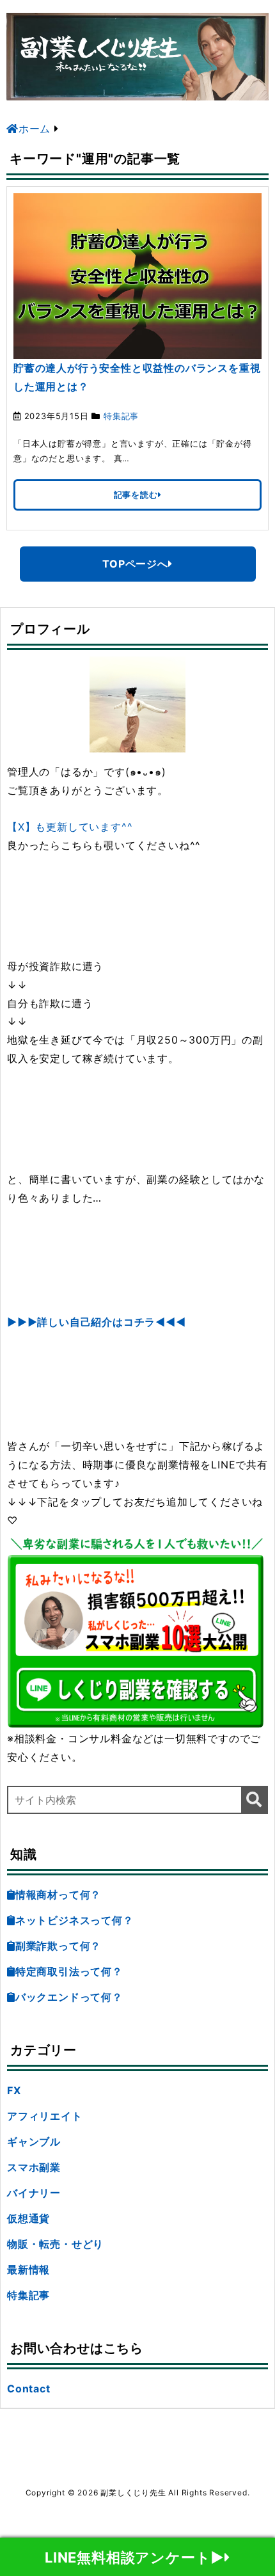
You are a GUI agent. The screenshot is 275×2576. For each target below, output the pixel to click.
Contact (29, 2389)
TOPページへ (135, 564)
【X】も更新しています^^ (70, 827)
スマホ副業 (34, 2167)
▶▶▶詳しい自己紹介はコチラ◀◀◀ (97, 1322)
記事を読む (136, 495)
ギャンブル (34, 2142)
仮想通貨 (28, 2218)
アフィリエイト (45, 2116)
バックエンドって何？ (69, 1997)
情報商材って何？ (58, 1895)
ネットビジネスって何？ (75, 1920)
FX (14, 2090)
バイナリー (34, 2193)
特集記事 (121, 416)
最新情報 (28, 2270)
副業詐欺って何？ (58, 1946)
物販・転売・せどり (55, 2244)
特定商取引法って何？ (69, 1971)
